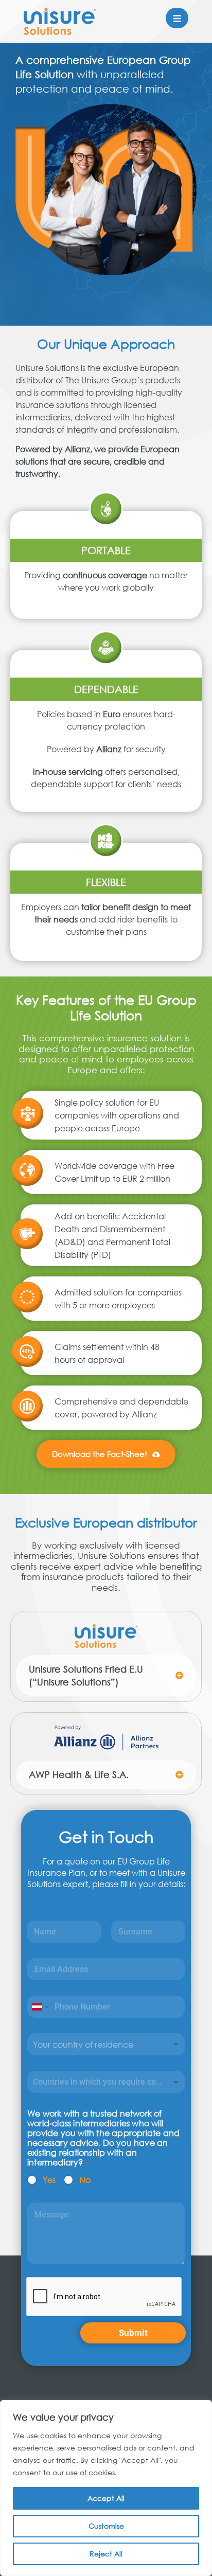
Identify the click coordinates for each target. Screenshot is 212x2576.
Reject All (106, 2554)
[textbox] (104, 2082)
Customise (106, 2526)
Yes (49, 2180)
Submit (133, 2333)
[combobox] (106, 2044)
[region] (106, 2488)
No (85, 2180)
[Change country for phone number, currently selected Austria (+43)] (39, 2007)
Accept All (106, 2498)
